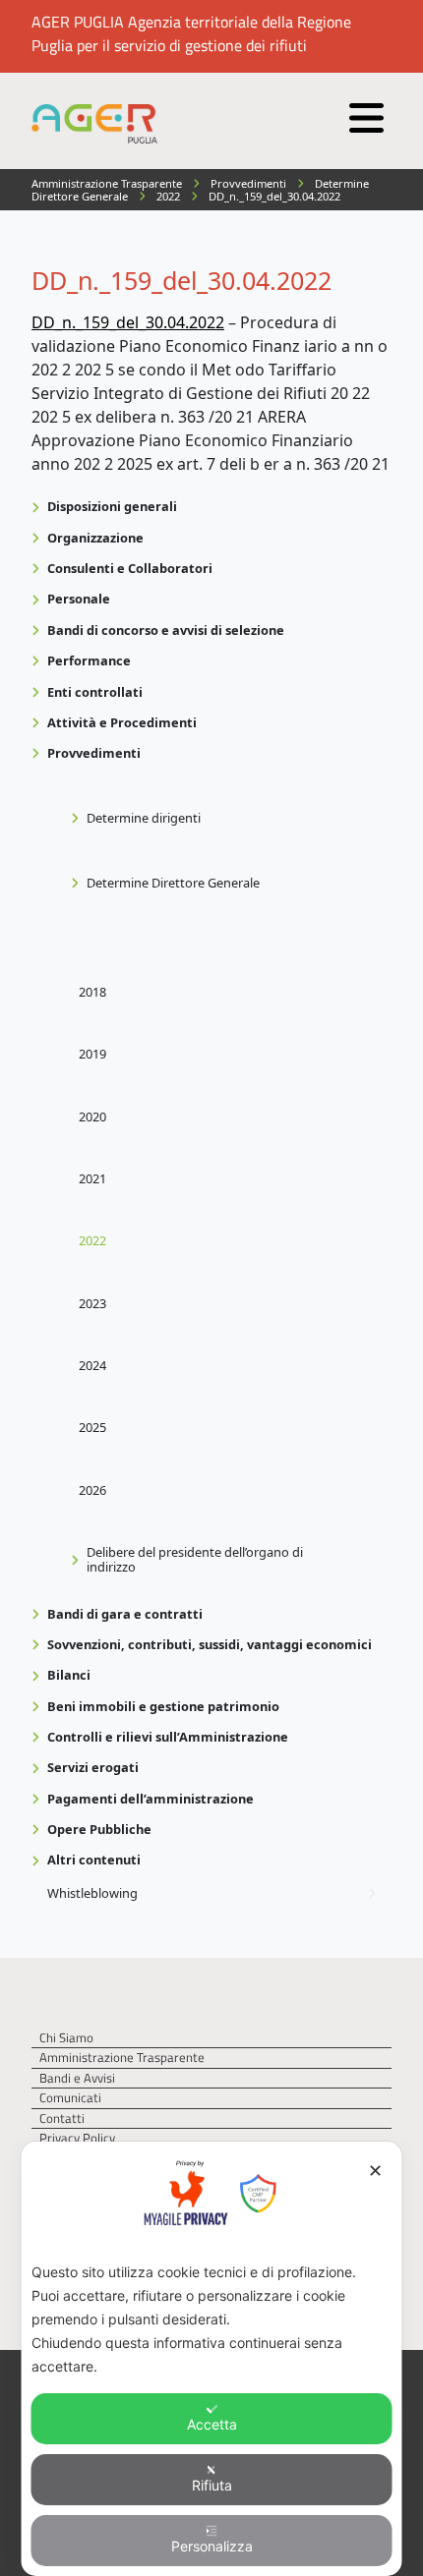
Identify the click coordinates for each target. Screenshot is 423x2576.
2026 (92, 1490)
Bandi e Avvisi (77, 2078)
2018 (92, 992)
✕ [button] (375, 2171)
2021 (92, 1178)
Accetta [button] (212, 2424)
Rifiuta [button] (212, 2485)
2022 (92, 1240)
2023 (92, 1303)
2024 (92, 1365)
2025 (92, 1427)
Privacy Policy (77, 2138)
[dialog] (212, 2359)
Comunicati (70, 2098)
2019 (92, 1054)
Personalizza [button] (212, 2546)
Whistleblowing (92, 1893)
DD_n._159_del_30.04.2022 (128, 322)
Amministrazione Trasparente (122, 2058)
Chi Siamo (66, 2038)
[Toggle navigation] (364, 113)
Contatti (62, 2118)
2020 (92, 1116)
